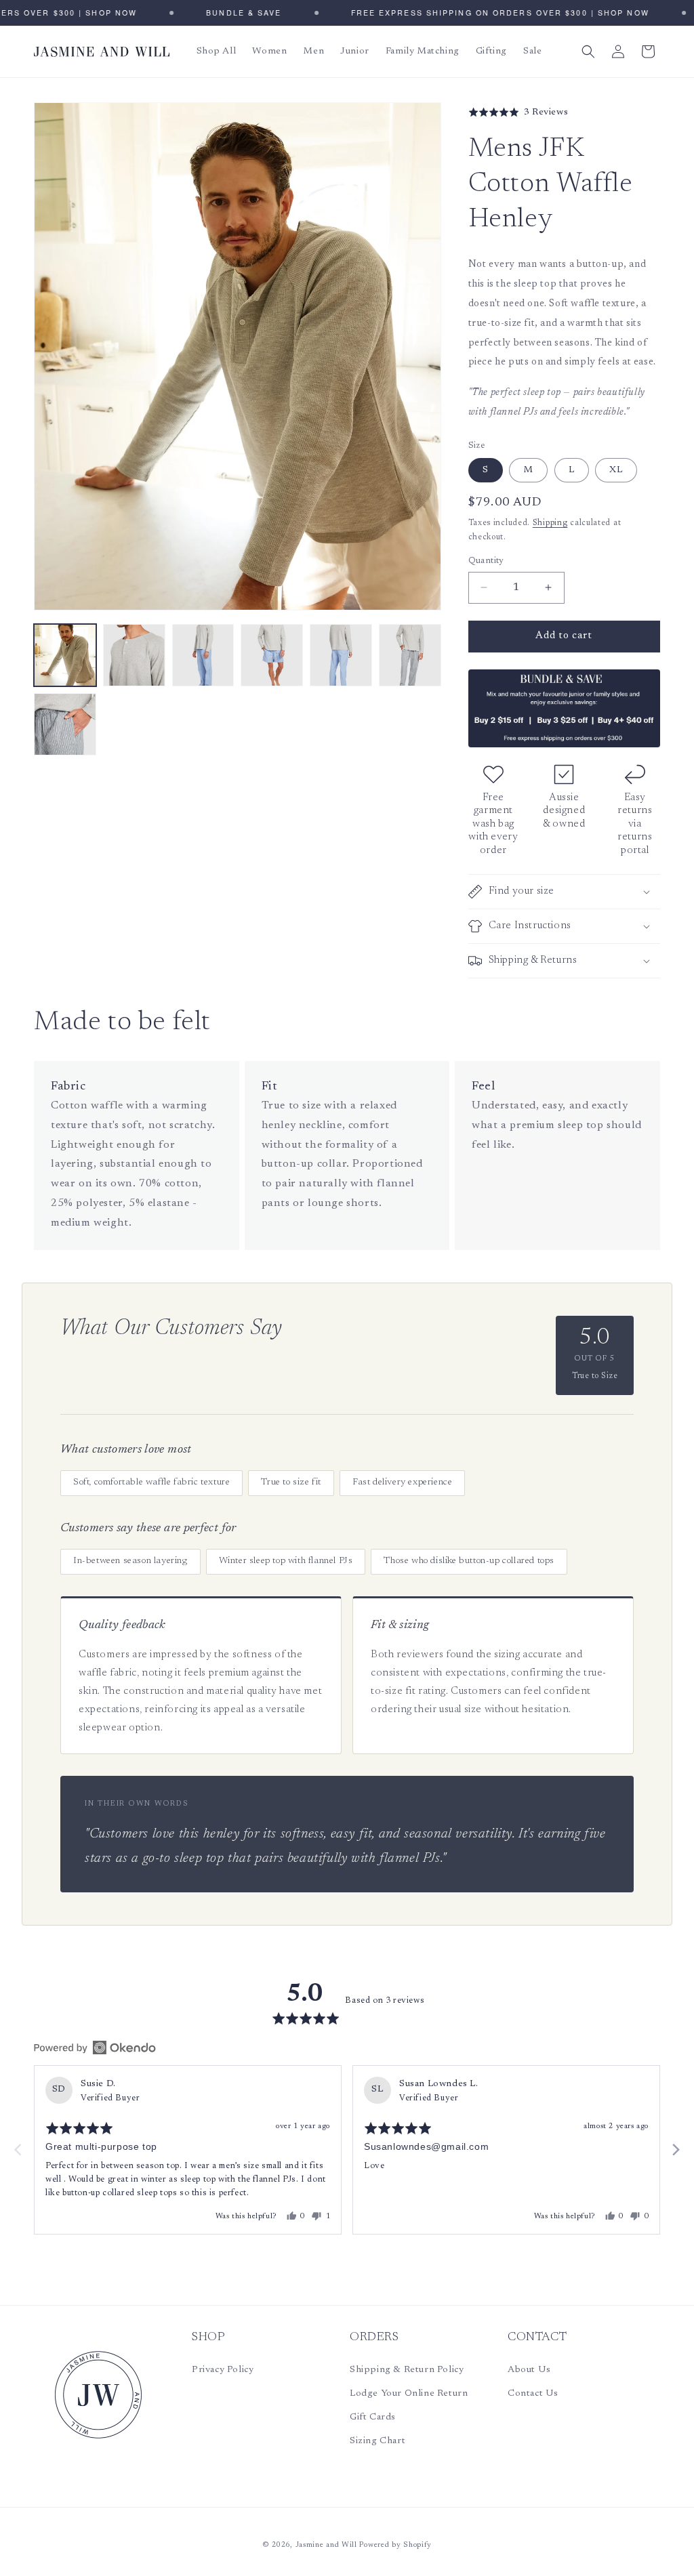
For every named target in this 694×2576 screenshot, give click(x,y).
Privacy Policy (223, 2370)
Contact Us (533, 2394)
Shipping (550, 523)
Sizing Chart (377, 2441)
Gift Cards (373, 2417)
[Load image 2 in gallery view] (134, 655)
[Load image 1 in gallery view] (65, 655)
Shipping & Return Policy (407, 2370)
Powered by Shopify (395, 2545)
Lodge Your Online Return (409, 2394)
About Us (529, 2370)
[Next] (675, 2150)
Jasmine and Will (326, 2545)
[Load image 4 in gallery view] (272, 655)
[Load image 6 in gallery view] (410, 655)
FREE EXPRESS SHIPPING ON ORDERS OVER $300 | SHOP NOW (486, 13)
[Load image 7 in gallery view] (65, 724)
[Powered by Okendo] (95, 2048)
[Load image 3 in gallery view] (203, 655)
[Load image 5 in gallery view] (341, 655)
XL (616, 470)
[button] (588, 51)
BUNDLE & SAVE (230, 13)
